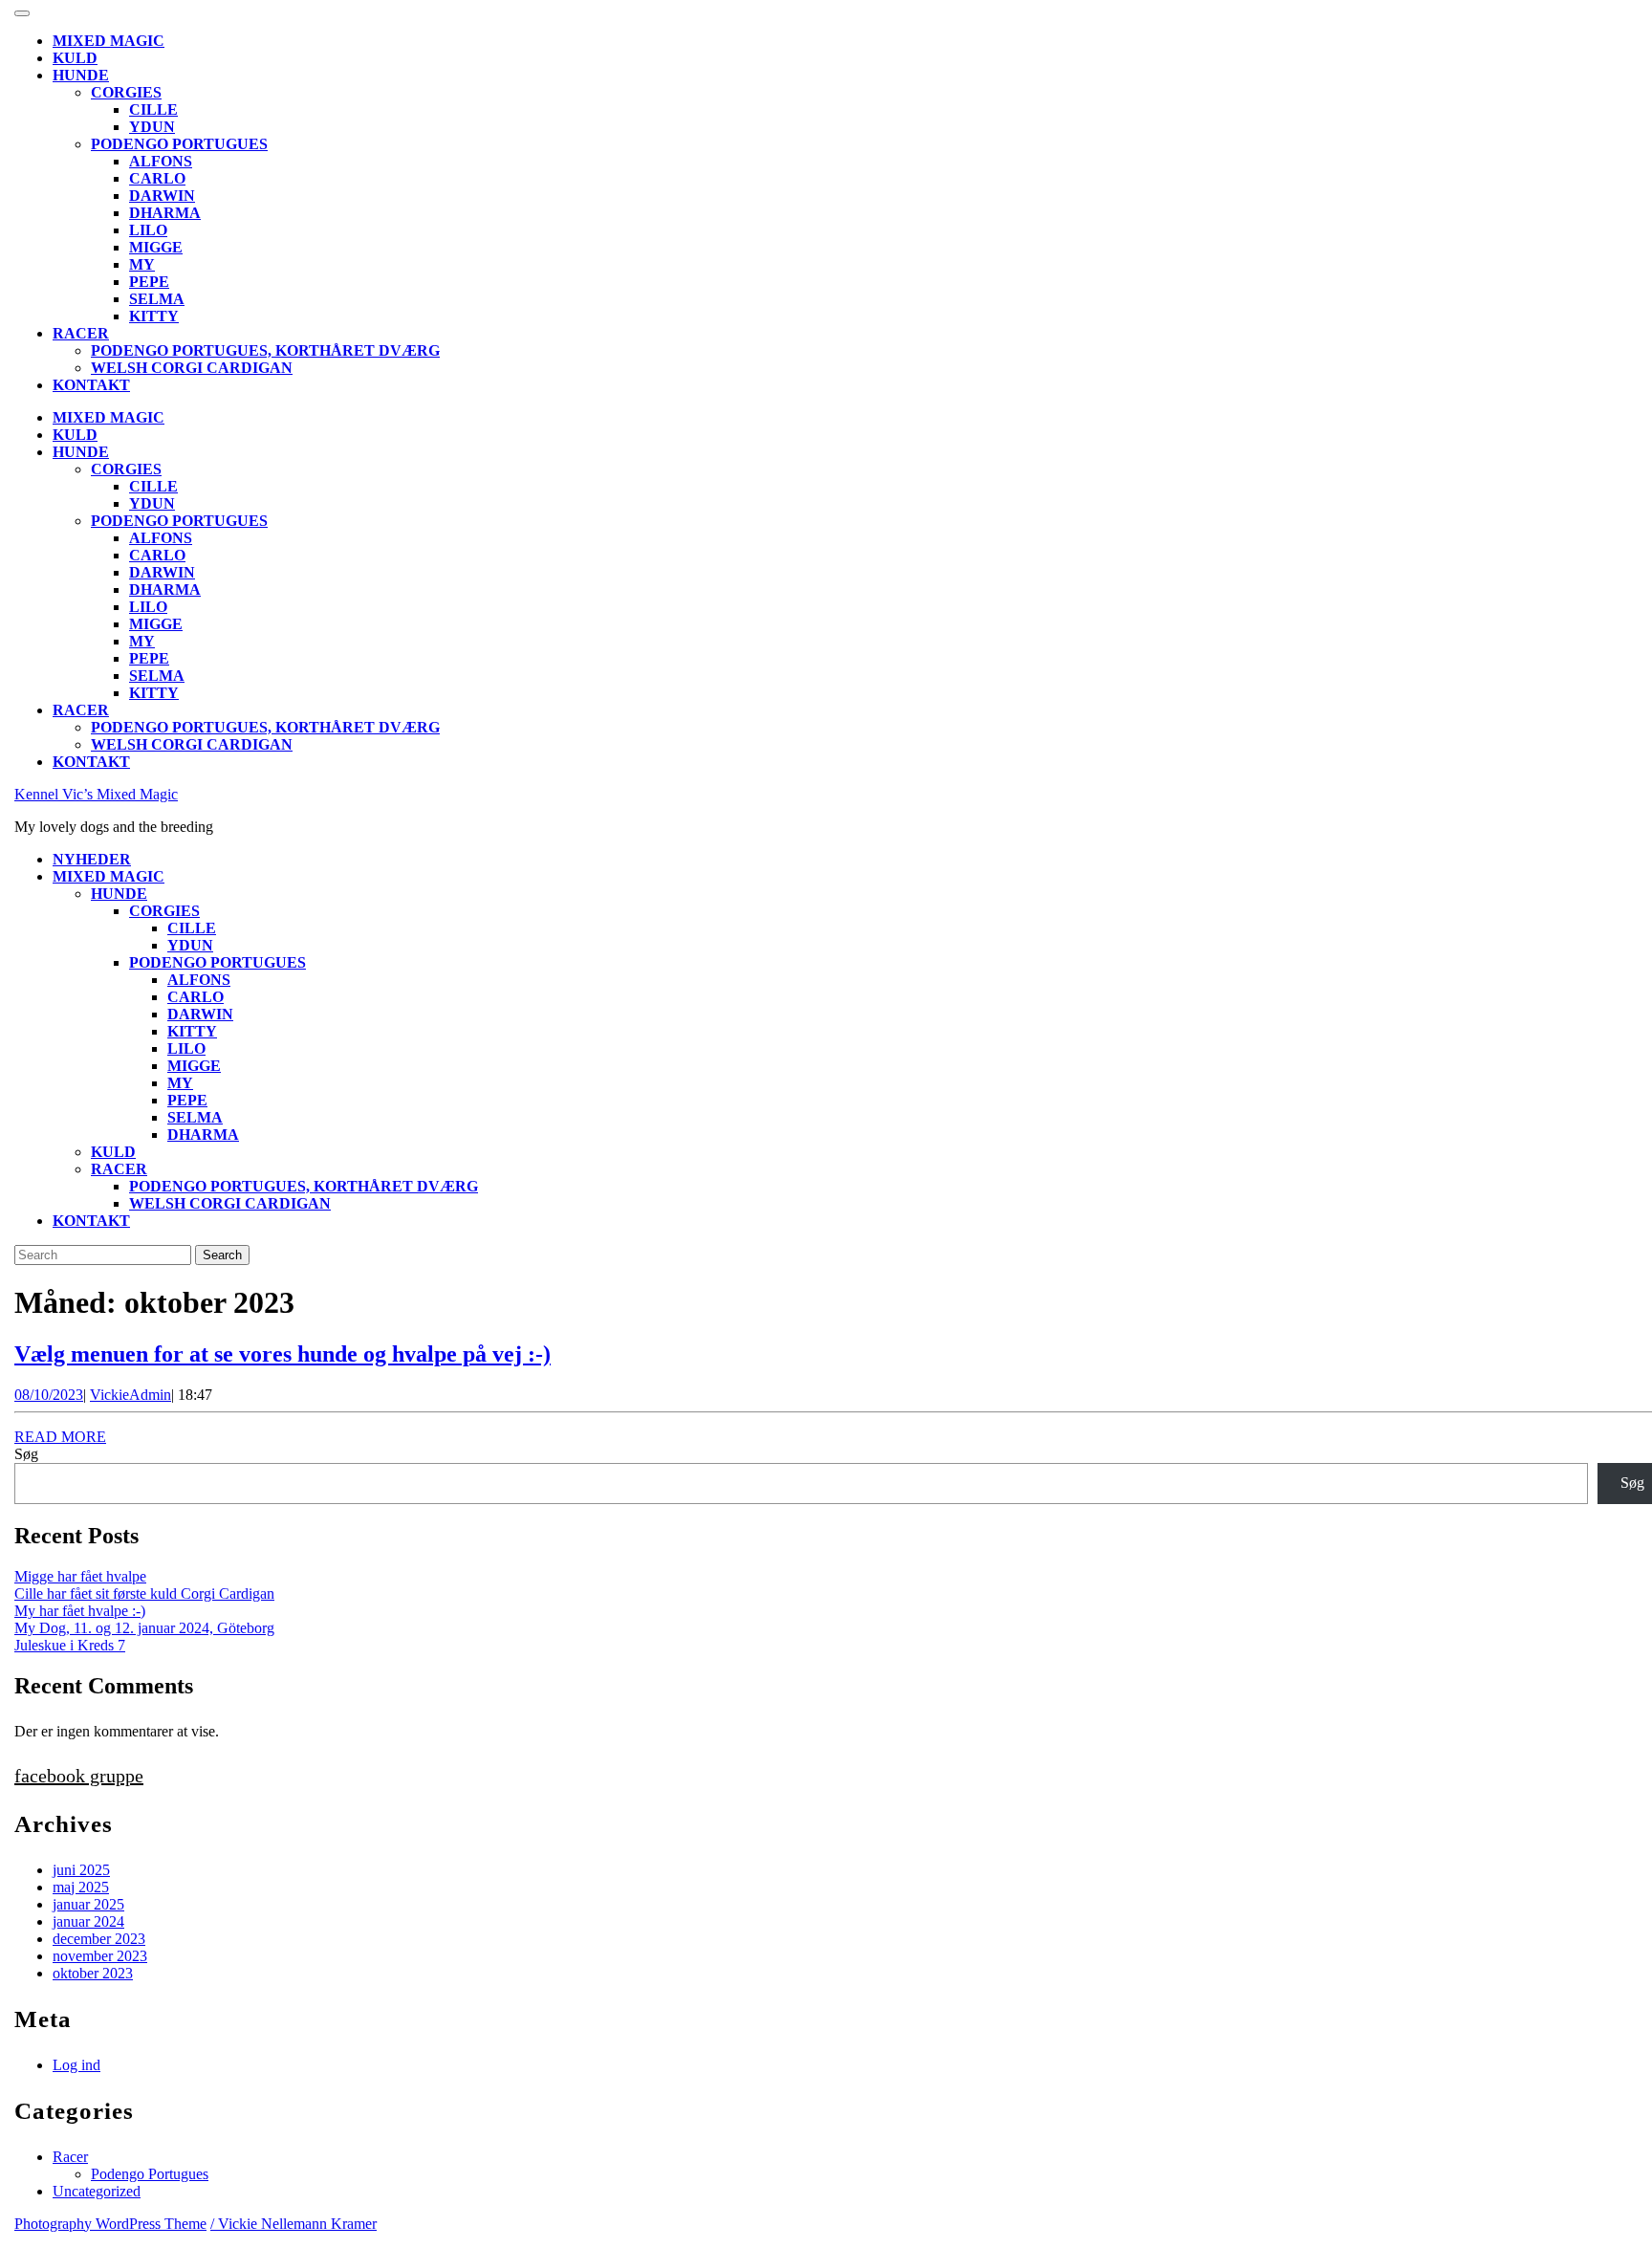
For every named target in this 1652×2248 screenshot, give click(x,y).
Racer (81, 333)
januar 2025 (88, 1904)
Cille (153, 109)
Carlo (157, 178)
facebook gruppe (79, 1776)
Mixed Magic (109, 41)
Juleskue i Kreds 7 (70, 1645)
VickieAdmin (130, 1395)
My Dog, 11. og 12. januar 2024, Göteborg (144, 1628)
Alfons (161, 161)
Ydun (152, 127)
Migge (156, 247)
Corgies (126, 92)
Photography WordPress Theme (110, 2224)
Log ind (76, 2065)
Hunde (81, 75)
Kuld (75, 58)
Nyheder (92, 859)
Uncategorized (97, 2191)
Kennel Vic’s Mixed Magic (96, 794)
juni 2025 (81, 1870)
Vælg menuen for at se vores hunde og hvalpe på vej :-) (283, 1354)
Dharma (165, 213)
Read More (60, 1437)
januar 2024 (88, 1921)
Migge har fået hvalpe (80, 1576)
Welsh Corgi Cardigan (192, 368)
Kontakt (91, 385)
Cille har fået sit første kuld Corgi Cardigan (144, 1593)
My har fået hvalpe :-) (80, 1611)
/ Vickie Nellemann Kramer (293, 2224)
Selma (157, 299)
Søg (26, 1454)
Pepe (149, 282)
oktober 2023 (93, 1973)
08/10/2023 (49, 1395)
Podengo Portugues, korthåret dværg (265, 350)
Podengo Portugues (179, 144)
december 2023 (99, 1939)
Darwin (162, 196)
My (142, 264)
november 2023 (100, 1956)
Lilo (148, 230)
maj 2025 (81, 1887)
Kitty (154, 316)
